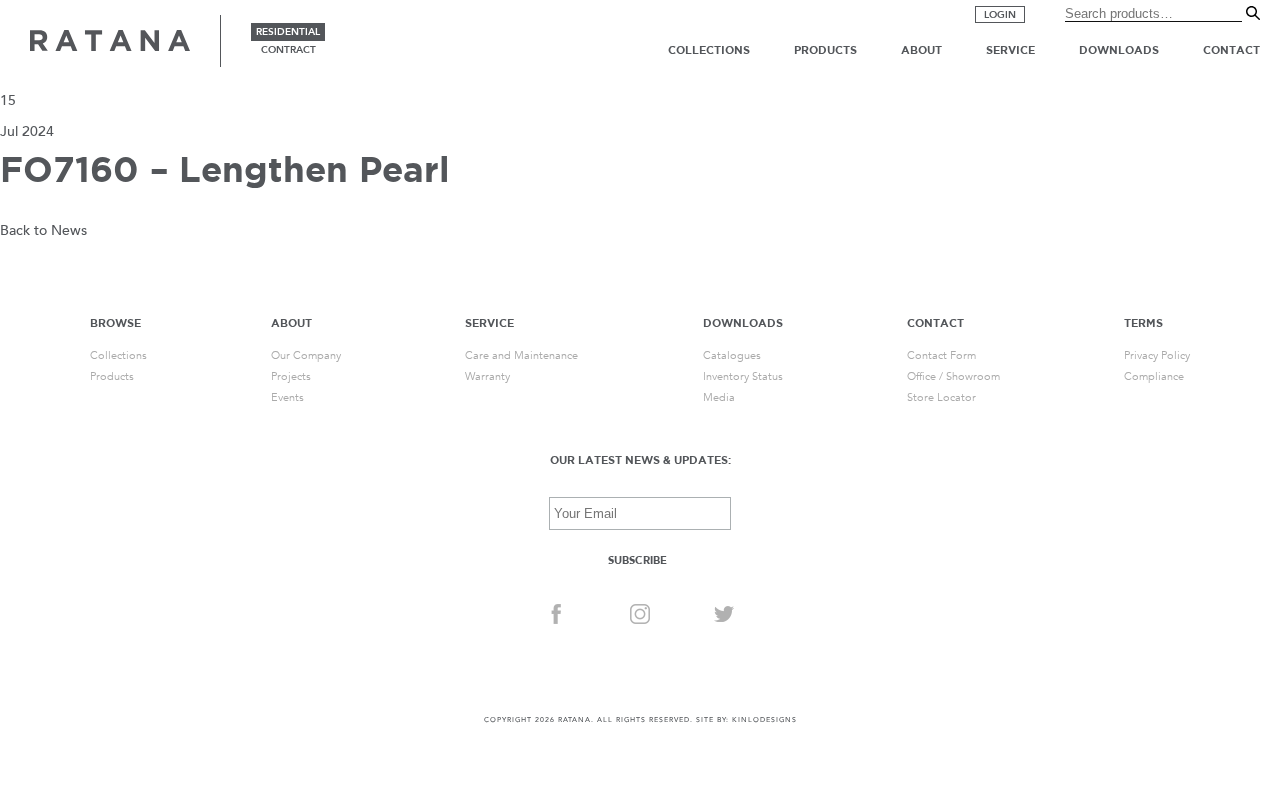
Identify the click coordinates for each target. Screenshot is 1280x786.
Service (1010, 50)
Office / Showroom (953, 376)
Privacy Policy (1157, 355)
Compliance (1154, 376)
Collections (709, 50)
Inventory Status (743, 376)
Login (1000, 15)
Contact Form (941, 355)
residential (288, 32)
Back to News (43, 230)
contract (288, 50)
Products (825, 50)
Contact (1231, 50)
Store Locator (941, 397)
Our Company (306, 355)
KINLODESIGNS (764, 720)
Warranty (487, 376)
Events (287, 397)
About (921, 50)
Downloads (1119, 50)
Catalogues (732, 355)
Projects (291, 376)
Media (719, 397)
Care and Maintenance (521, 355)
